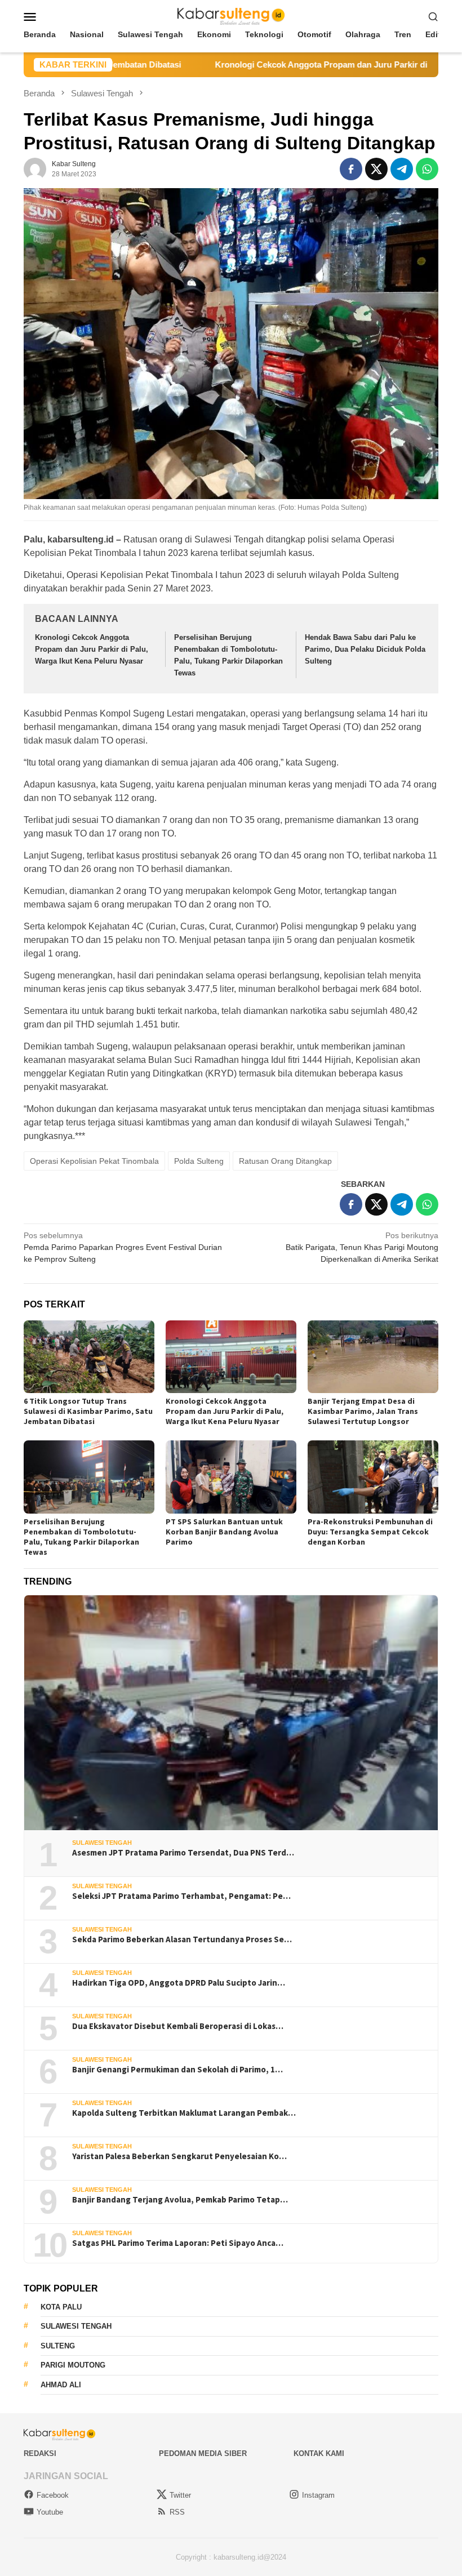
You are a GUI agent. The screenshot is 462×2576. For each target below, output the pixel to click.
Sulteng (58, 2346)
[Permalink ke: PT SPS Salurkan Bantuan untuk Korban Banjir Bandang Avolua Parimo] (231, 1477)
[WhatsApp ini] (427, 169)
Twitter (180, 2495)
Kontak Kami (319, 2453)
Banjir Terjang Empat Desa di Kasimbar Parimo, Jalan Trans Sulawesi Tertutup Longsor (363, 1411)
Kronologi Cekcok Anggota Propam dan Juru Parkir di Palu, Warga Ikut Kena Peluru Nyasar (92, 649)
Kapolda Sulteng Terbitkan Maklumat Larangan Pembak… (184, 2113)
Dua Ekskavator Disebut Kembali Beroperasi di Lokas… (178, 2026)
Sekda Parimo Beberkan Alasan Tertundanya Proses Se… (182, 1939)
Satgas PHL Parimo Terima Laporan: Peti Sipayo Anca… (178, 2243)
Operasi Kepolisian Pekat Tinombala (94, 1161)
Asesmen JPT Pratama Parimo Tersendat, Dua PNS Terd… (183, 1853)
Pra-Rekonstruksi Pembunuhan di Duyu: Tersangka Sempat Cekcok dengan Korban (370, 1532)
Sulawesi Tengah (102, 1843)
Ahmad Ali (61, 2385)
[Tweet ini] (376, 169)
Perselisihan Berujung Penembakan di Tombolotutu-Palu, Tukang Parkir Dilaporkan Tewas (81, 1537)
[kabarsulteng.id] (231, 16)
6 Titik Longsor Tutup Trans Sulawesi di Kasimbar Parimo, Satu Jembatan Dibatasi (88, 1411)
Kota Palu (61, 2307)
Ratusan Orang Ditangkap (285, 1161)
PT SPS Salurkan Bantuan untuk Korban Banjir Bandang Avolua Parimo (224, 1532)
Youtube (50, 2512)
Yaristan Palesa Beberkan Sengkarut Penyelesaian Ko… (179, 2156)
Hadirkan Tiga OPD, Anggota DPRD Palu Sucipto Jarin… (179, 1983)
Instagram (318, 2495)
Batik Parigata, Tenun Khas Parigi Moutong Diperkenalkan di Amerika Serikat (362, 1247)
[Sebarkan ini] (351, 169)
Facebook (53, 2495)
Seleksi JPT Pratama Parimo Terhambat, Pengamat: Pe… (181, 1896)
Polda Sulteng (199, 1161)
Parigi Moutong (73, 2365)
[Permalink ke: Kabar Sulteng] (35, 168)
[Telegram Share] (402, 169)
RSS (177, 2512)
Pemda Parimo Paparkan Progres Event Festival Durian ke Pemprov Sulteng (123, 1247)
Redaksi (40, 2453)
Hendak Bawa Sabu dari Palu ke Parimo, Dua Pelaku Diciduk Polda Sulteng (365, 649)
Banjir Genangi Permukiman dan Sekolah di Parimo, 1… (177, 2070)
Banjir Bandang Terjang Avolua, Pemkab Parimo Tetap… (180, 2200)
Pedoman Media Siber (203, 2453)
